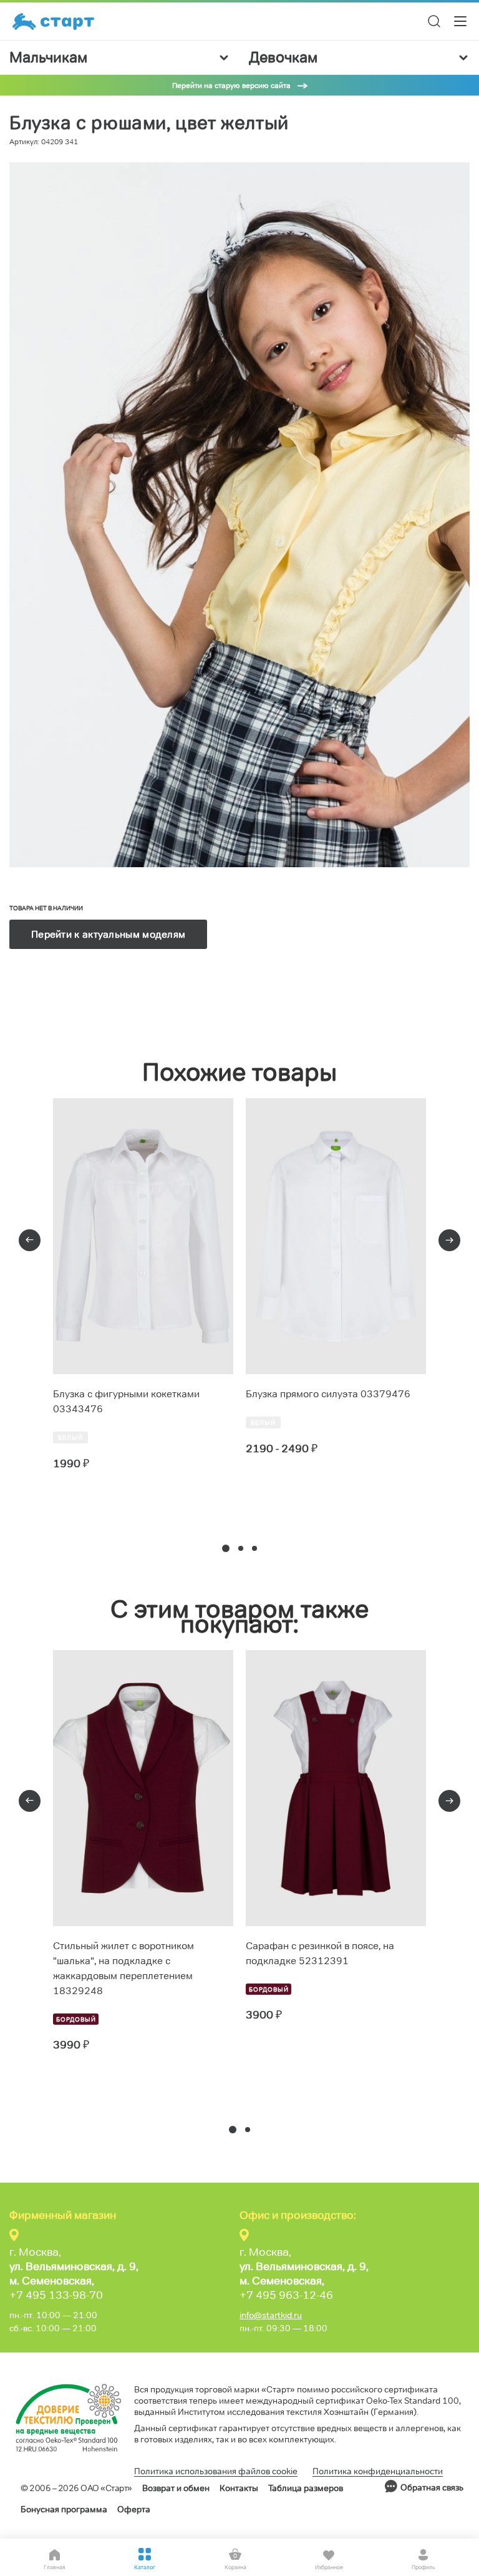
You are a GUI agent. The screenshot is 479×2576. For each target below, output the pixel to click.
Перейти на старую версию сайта (231, 85)
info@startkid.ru (271, 2315)
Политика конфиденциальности (378, 2471)
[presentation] (30, 1240)
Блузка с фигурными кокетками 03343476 (126, 1401)
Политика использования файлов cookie (216, 2471)
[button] (226, 1548)
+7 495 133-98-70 (56, 2295)
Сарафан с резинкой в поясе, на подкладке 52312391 (320, 1953)
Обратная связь (432, 2487)
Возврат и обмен (176, 2488)
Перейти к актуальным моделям (108, 934)
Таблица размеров (306, 2488)
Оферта (134, 2509)
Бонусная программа (64, 2509)
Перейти (98, 1509)
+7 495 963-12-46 (286, 2295)
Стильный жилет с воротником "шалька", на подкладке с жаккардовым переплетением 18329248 (123, 1968)
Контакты (239, 2488)
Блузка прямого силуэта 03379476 (328, 1394)
